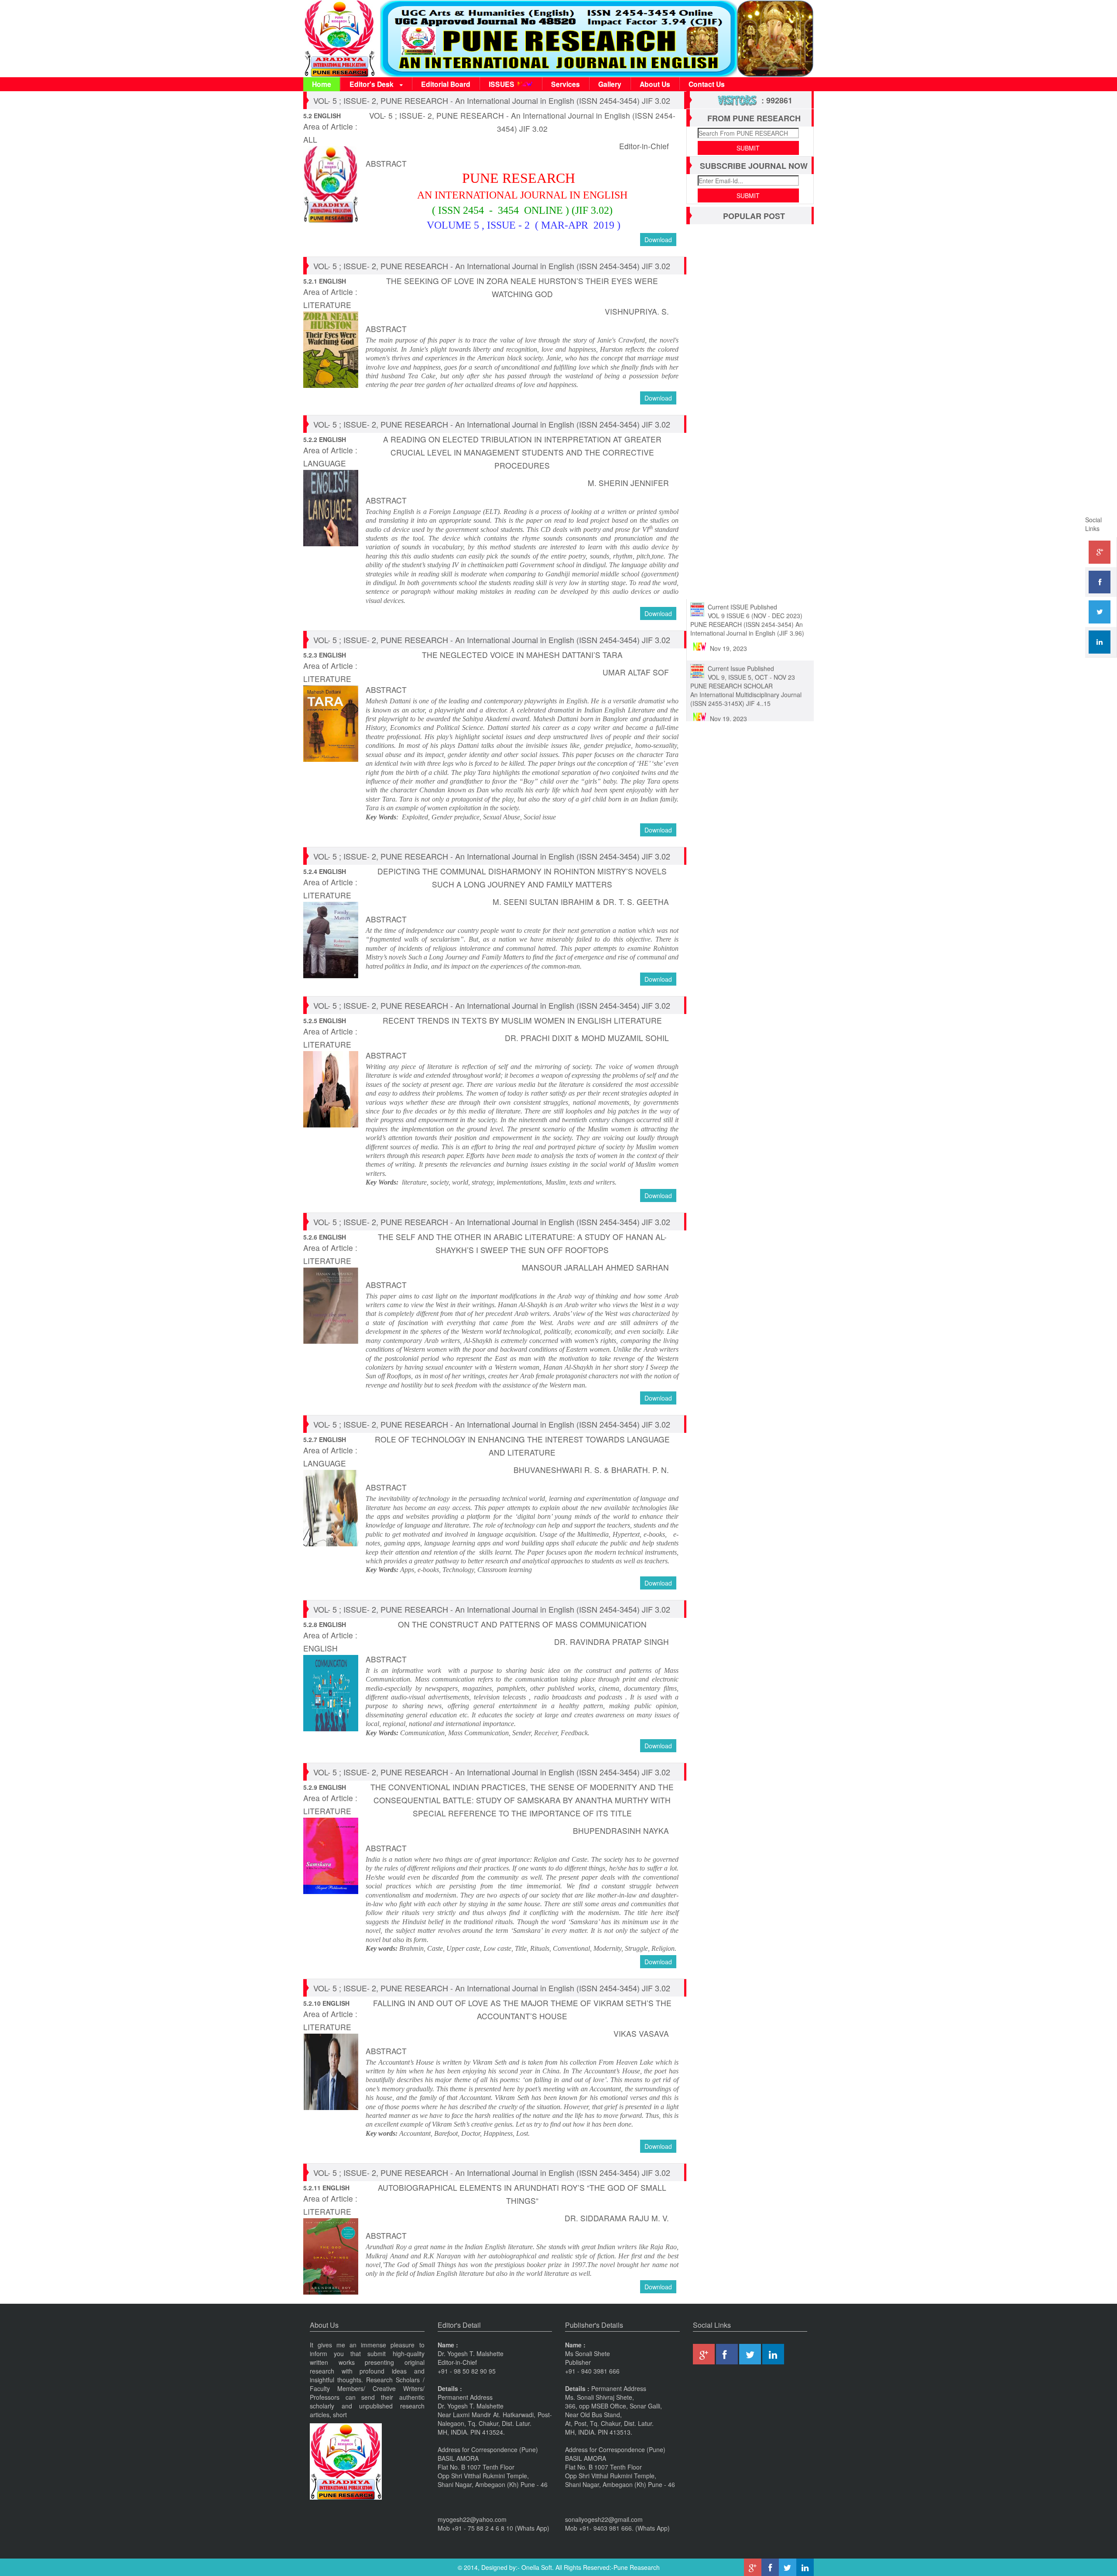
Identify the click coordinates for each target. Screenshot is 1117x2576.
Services (565, 84)
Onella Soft (537, 2567)
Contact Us (707, 84)
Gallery (610, 84)
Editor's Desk (372, 84)
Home (322, 84)
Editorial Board (446, 84)
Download (658, 240)
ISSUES (502, 84)
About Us (655, 84)
